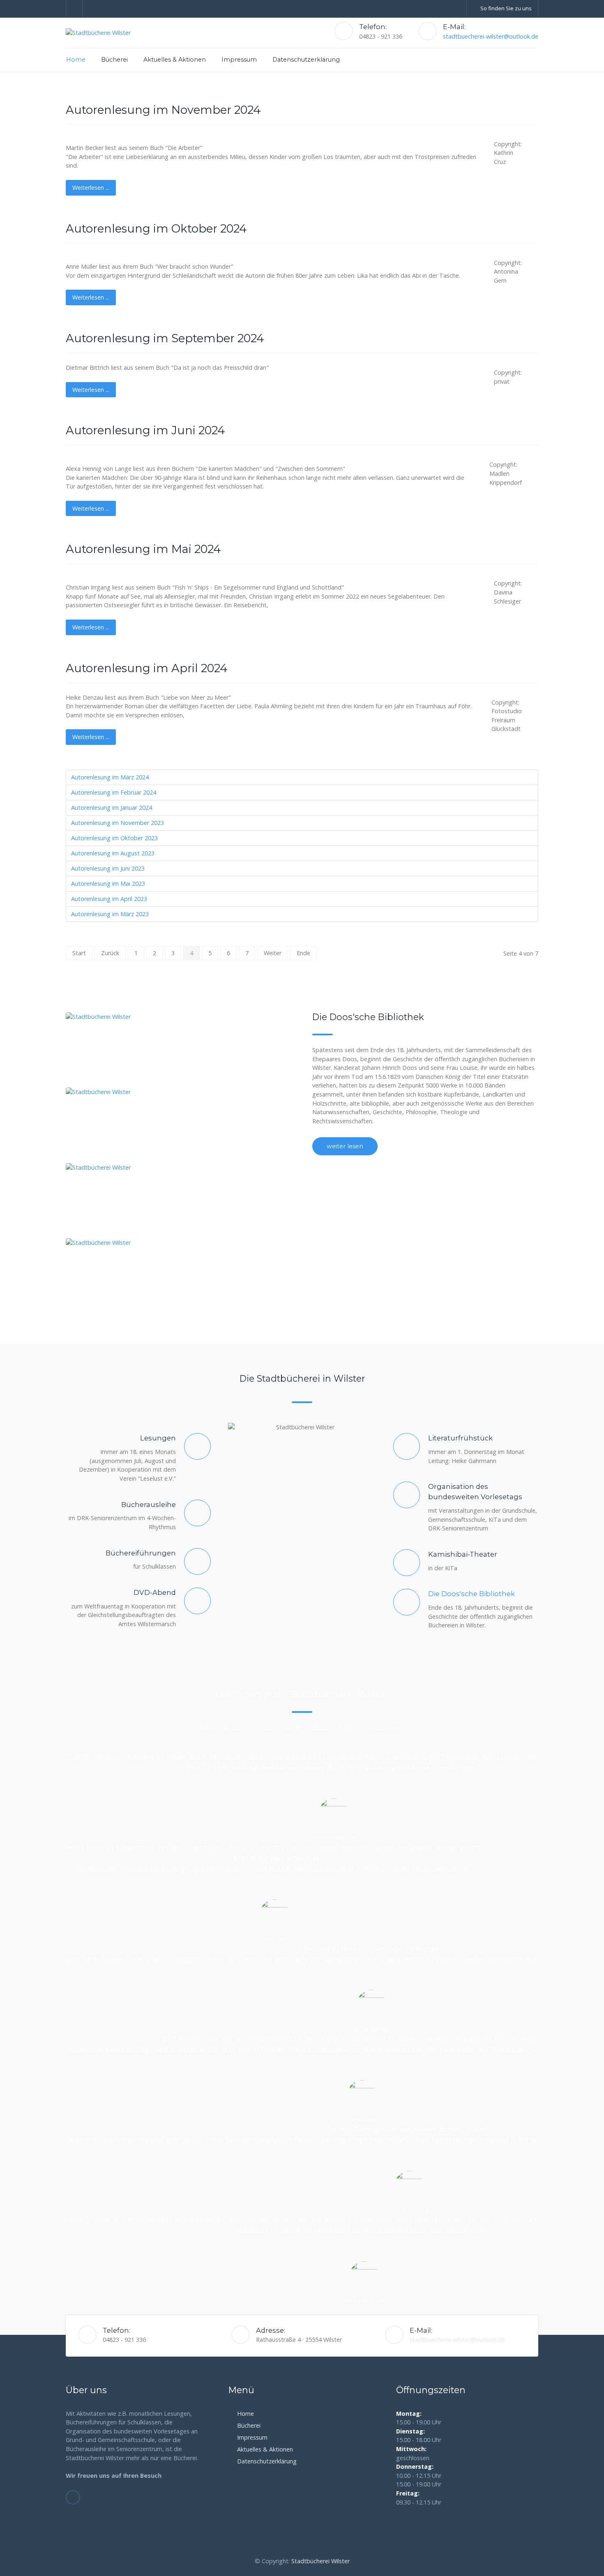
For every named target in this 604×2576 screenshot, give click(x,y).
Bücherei (249, 2425)
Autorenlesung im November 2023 (118, 823)
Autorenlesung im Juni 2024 (145, 430)
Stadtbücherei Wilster (320, 2561)
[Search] (534, 59)
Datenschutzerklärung (267, 2461)
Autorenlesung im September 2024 (165, 338)
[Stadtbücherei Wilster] (98, 33)
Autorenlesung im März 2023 (110, 914)
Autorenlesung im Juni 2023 (108, 868)
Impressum (252, 2437)
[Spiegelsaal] (122, 1125)
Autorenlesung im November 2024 (163, 110)
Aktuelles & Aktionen (265, 2449)
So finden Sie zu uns (506, 8)
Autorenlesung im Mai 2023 (108, 884)
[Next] (588, 71)
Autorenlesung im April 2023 (109, 899)
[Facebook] (74, 9)
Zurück (110, 953)
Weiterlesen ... (91, 188)
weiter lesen (345, 1146)
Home (246, 2414)
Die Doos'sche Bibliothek (471, 1594)
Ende (303, 953)
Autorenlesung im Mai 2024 (143, 549)
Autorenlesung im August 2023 (113, 853)
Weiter (273, 953)
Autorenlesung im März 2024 (110, 777)
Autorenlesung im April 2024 (147, 668)
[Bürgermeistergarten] (122, 1276)
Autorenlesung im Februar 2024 (114, 792)
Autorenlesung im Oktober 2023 (114, 838)
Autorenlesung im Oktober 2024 (156, 229)
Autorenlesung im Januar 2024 (112, 808)
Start (79, 953)
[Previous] (16, 71)
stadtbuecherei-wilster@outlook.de (491, 36)
